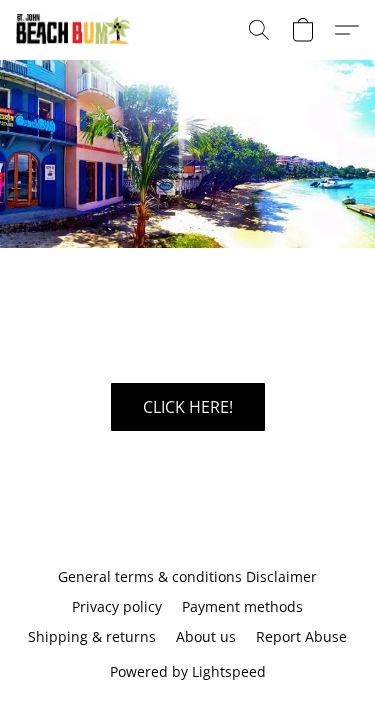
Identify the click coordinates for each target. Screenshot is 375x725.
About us (206, 636)
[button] (77, 30)
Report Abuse (301, 636)
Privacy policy (117, 606)
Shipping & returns (92, 636)
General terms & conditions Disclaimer (187, 576)
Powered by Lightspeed (188, 671)
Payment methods (242, 606)
